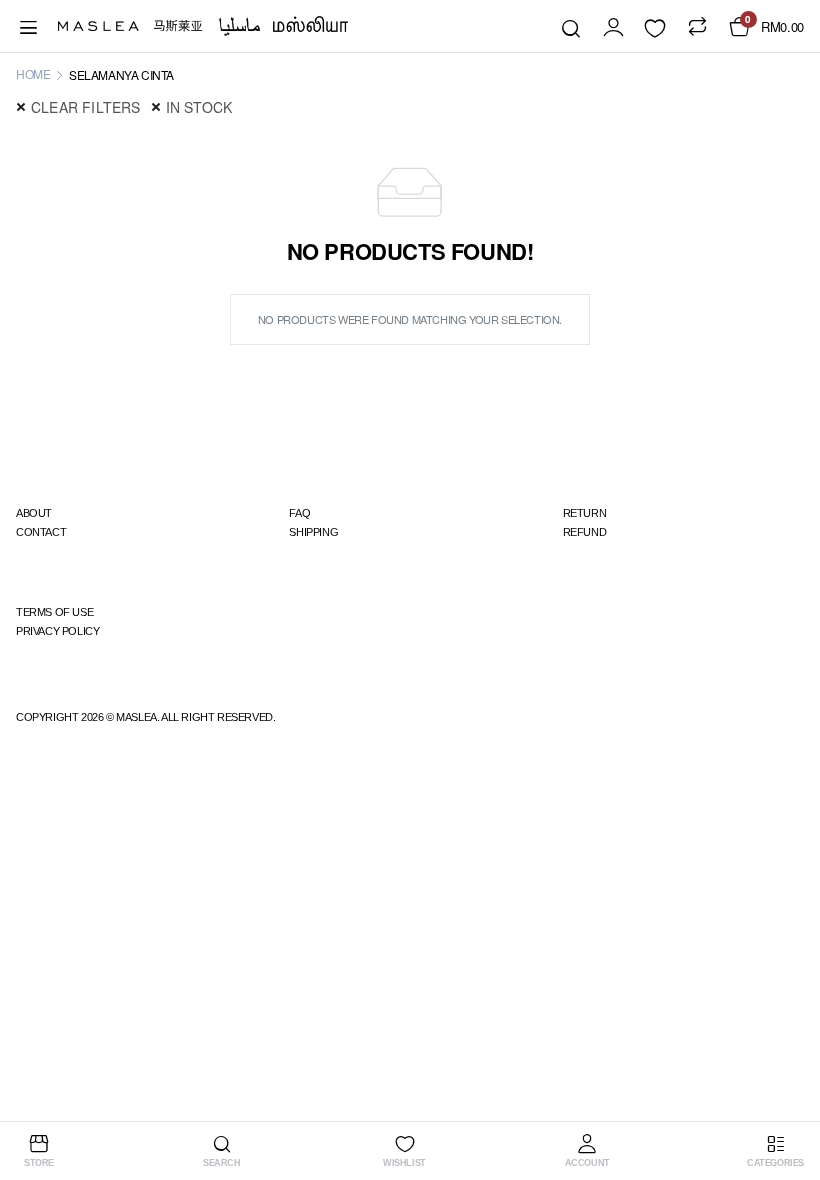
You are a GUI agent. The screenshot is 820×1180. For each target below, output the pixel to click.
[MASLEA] (203, 26)
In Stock (199, 107)
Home (33, 73)
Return (585, 513)
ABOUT (34, 513)
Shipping (313, 532)
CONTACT (41, 532)
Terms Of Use (54, 612)
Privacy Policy (57, 631)
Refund (585, 532)
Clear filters (86, 107)
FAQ (299, 513)
